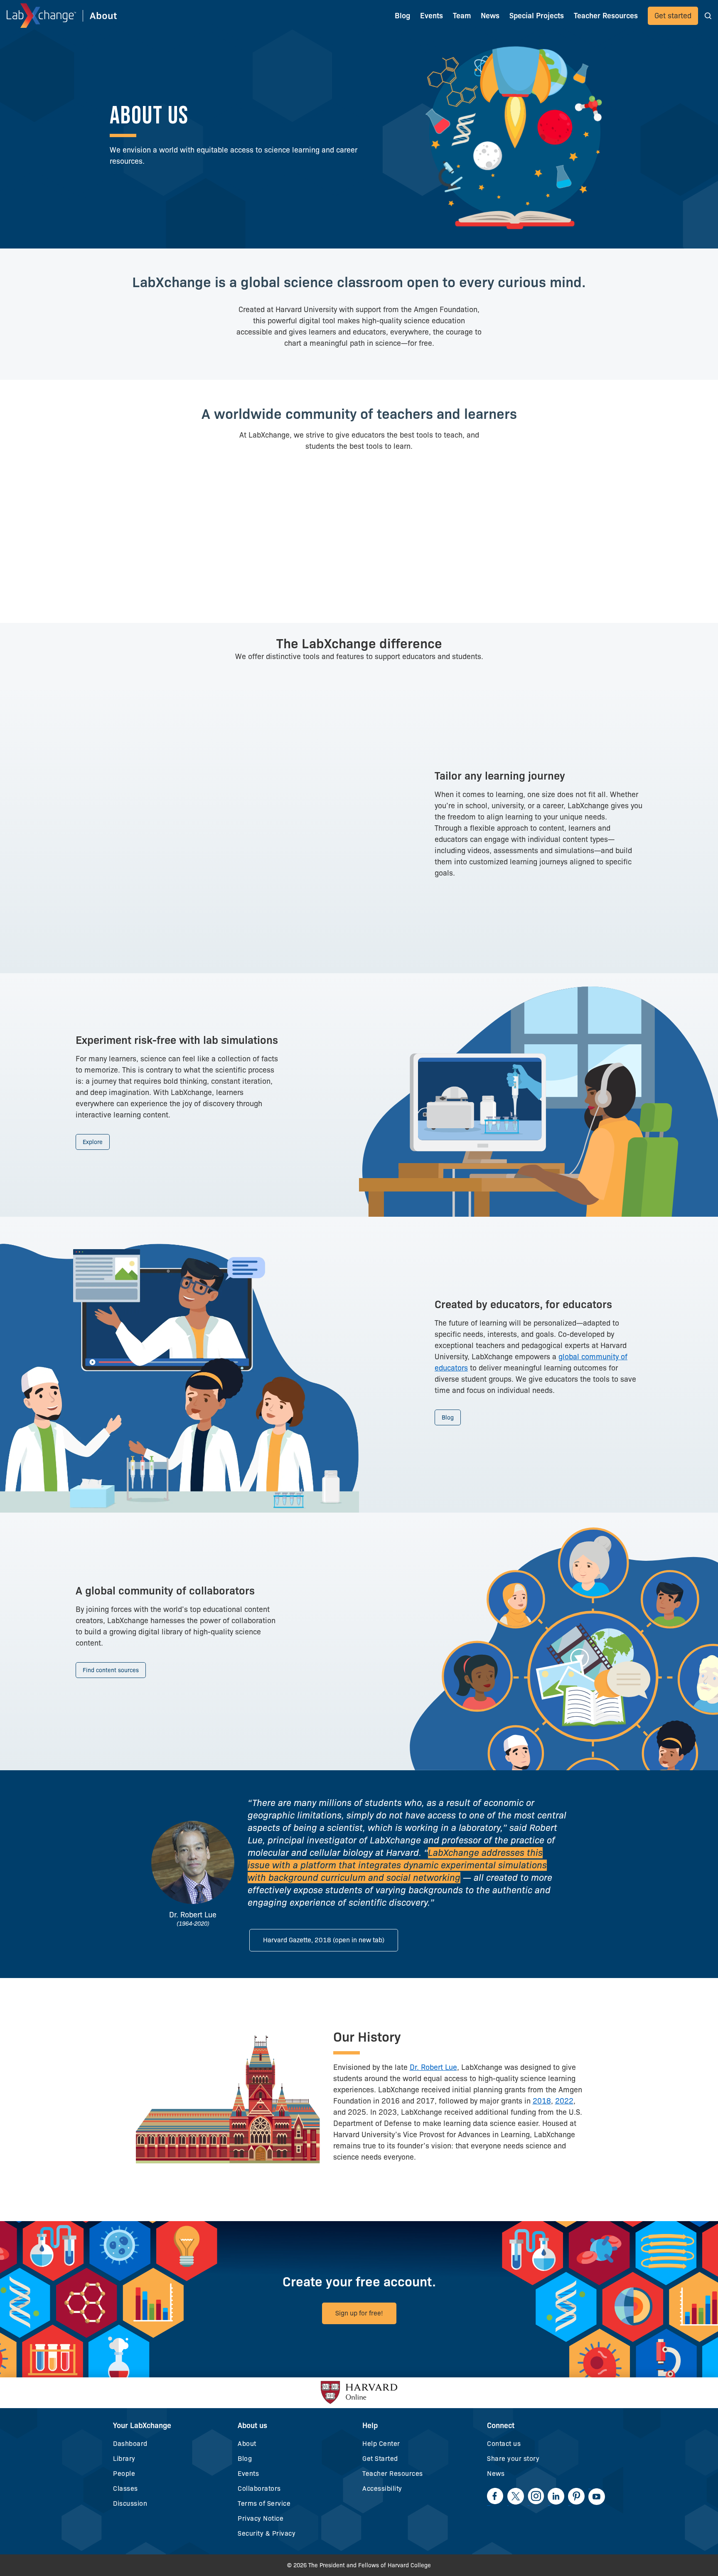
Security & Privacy (267, 2533)
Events (432, 16)
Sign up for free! (359, 2313)
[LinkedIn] (556, 2496)
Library (124, 2459)
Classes (125, 2489)
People (124, 2474)
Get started (673, 16)
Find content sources (111, 1670)
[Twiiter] (516, 2496)
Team (462, 16)
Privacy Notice (261, 2518)
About (247, 2444)
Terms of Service (264, 2503)
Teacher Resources (393, 2474)
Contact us (504, 2444)
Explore (93, 1142)
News (496, 2474)
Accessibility (382, 2489)
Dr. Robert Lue (433, 2067)
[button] (708, 16)
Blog (402, 16)
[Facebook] (495, 2496)
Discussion (130, 2503)
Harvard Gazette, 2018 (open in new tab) (324, 1940)
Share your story (513, 2459)
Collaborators (259, 2489)
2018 (542, 2101)
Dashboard (130, 2444)
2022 (564, 2101)
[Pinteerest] (576, 2496)
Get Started (380, 2459)
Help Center (381, 2444)
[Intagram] (536, 2496)
